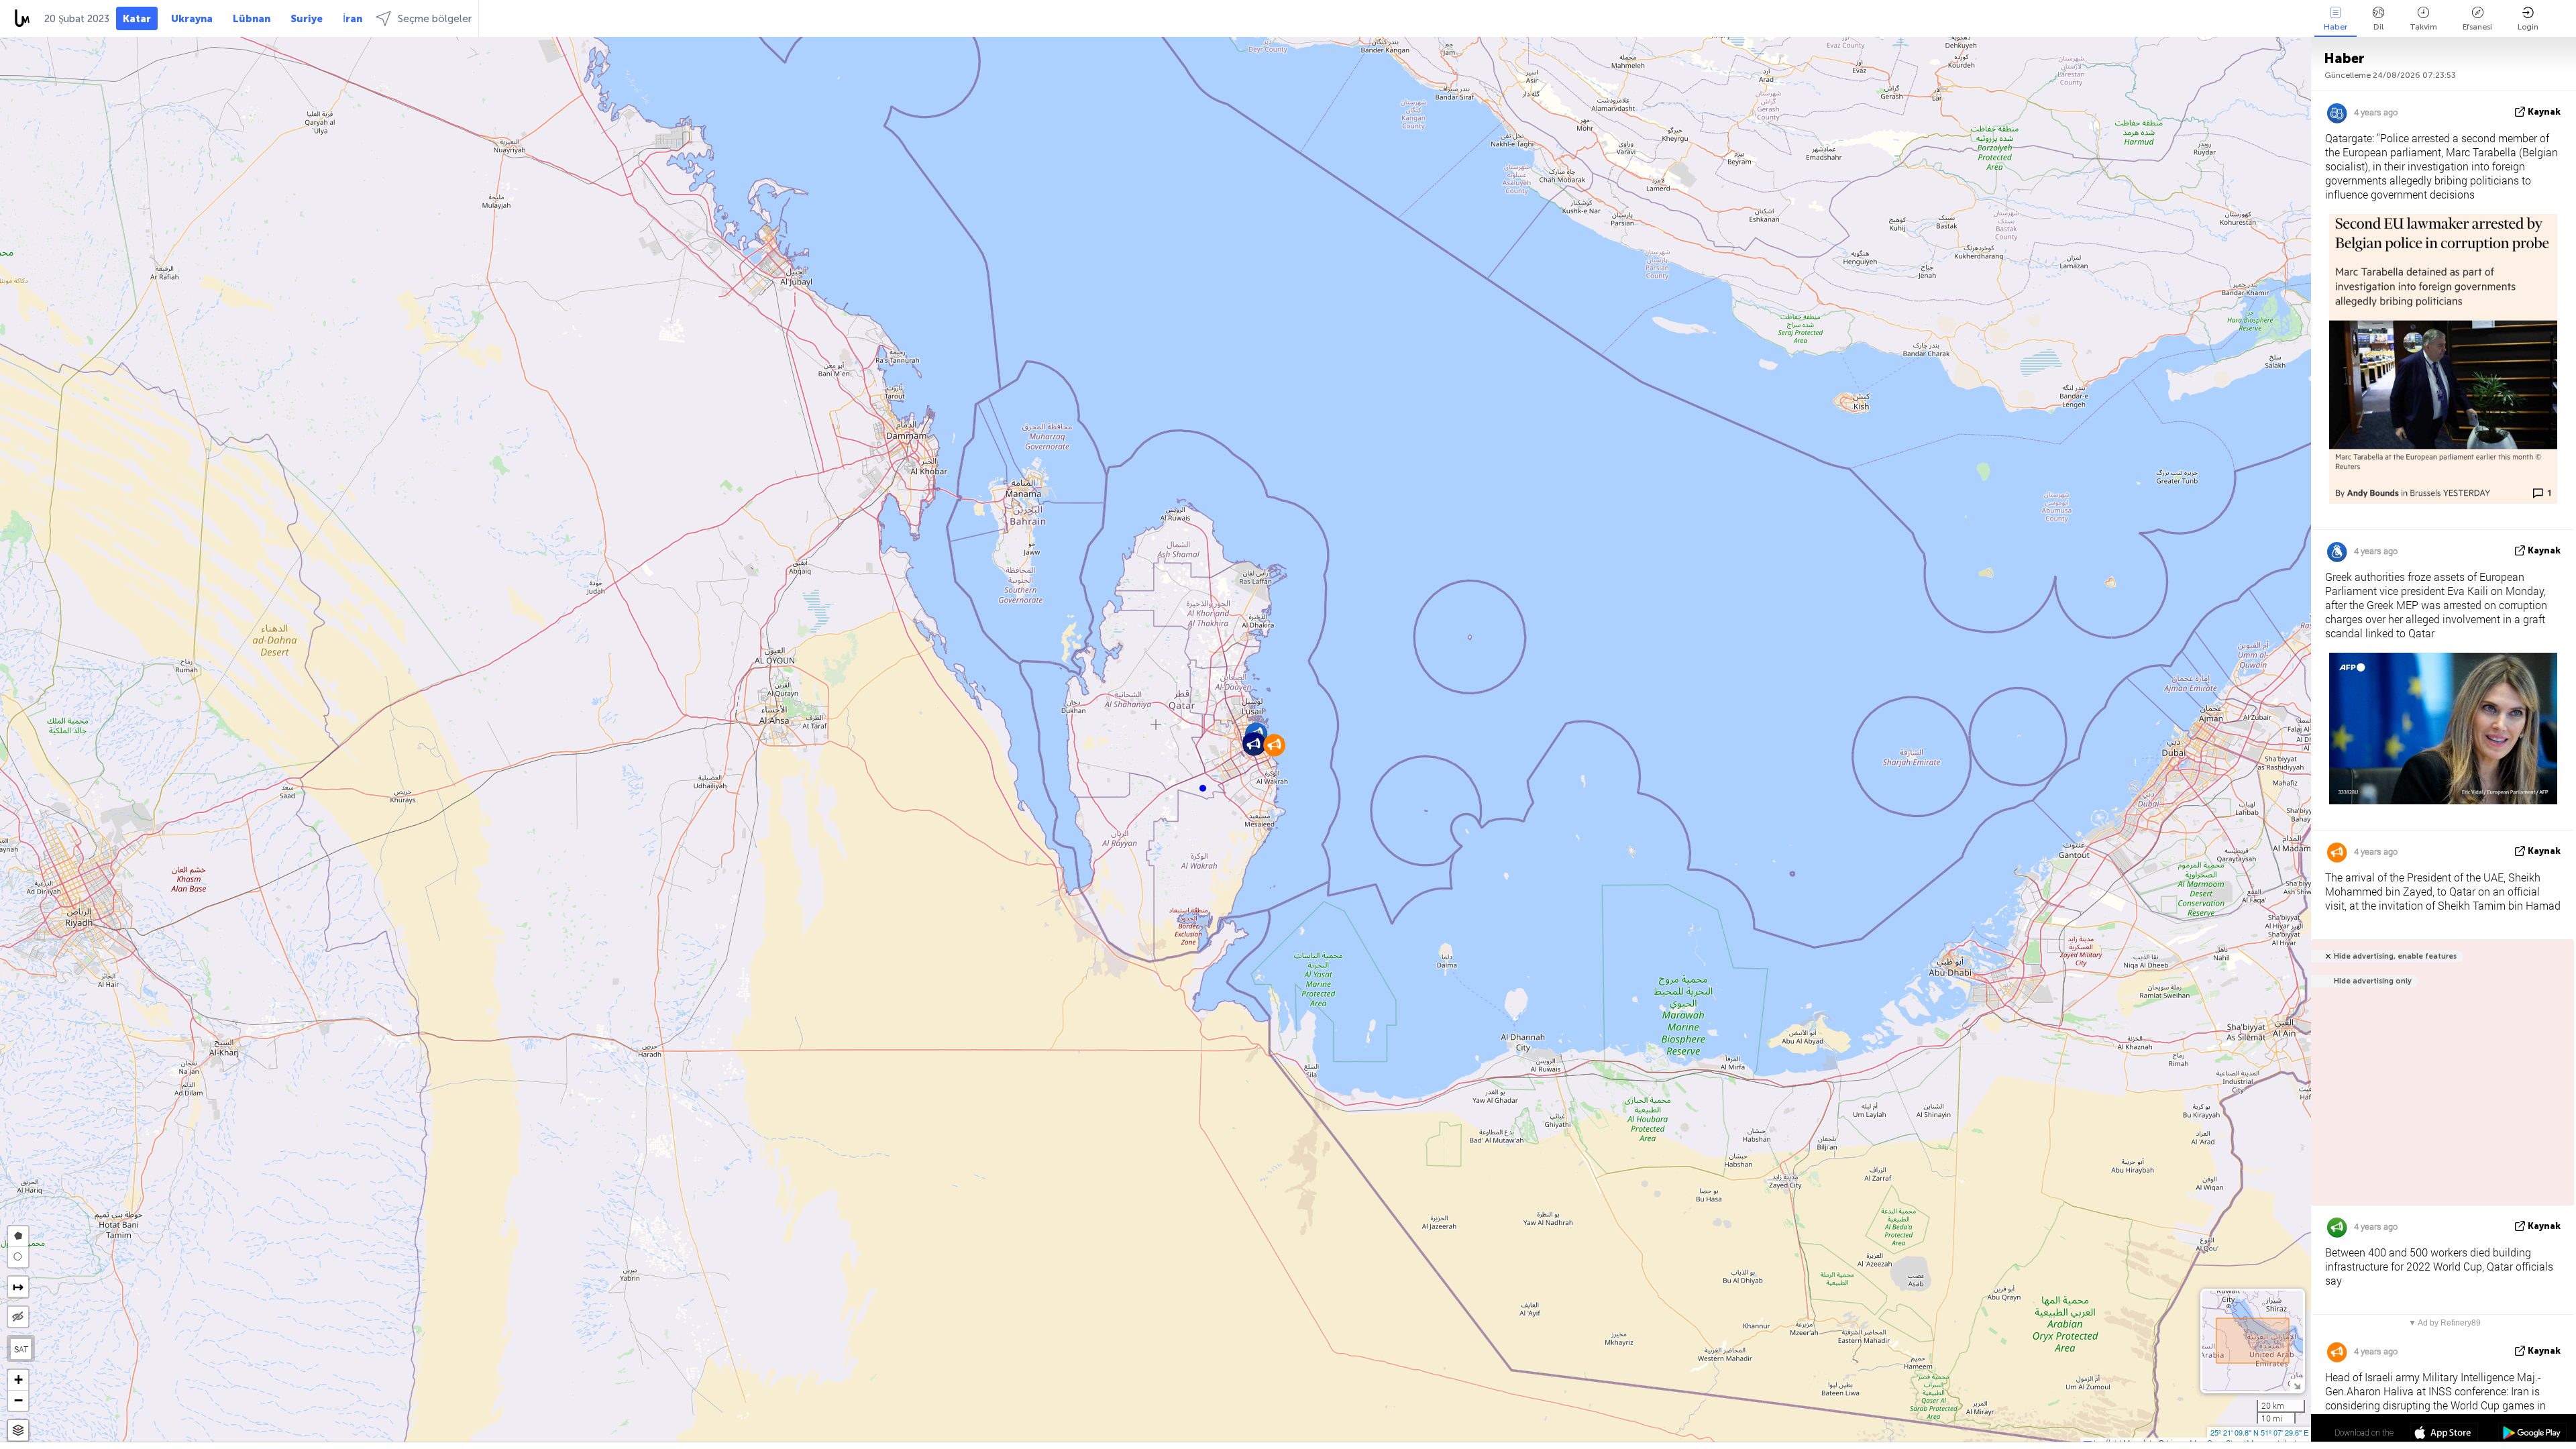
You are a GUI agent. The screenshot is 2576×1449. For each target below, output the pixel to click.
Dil (2378, 27)
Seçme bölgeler (435, 19)
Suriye (307, 19)
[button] (1203, 788)
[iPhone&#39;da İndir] (2444, 1434)
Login (2528, 27)
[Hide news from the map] (18, 1317)
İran (353, 19)
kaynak (2544, 112)
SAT (21, 1349)
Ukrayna (192, 19)
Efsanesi (2477, 27)
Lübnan (252, 19)
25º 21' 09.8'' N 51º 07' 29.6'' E (2259, 1432)
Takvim (2423, 27)
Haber (2336, 27)
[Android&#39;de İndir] (2532, 1434)
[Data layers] (18, 1431)
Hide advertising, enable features (2395, 956)
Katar (137, 19)
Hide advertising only (2373, 981)
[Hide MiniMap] (2297, 1385)
